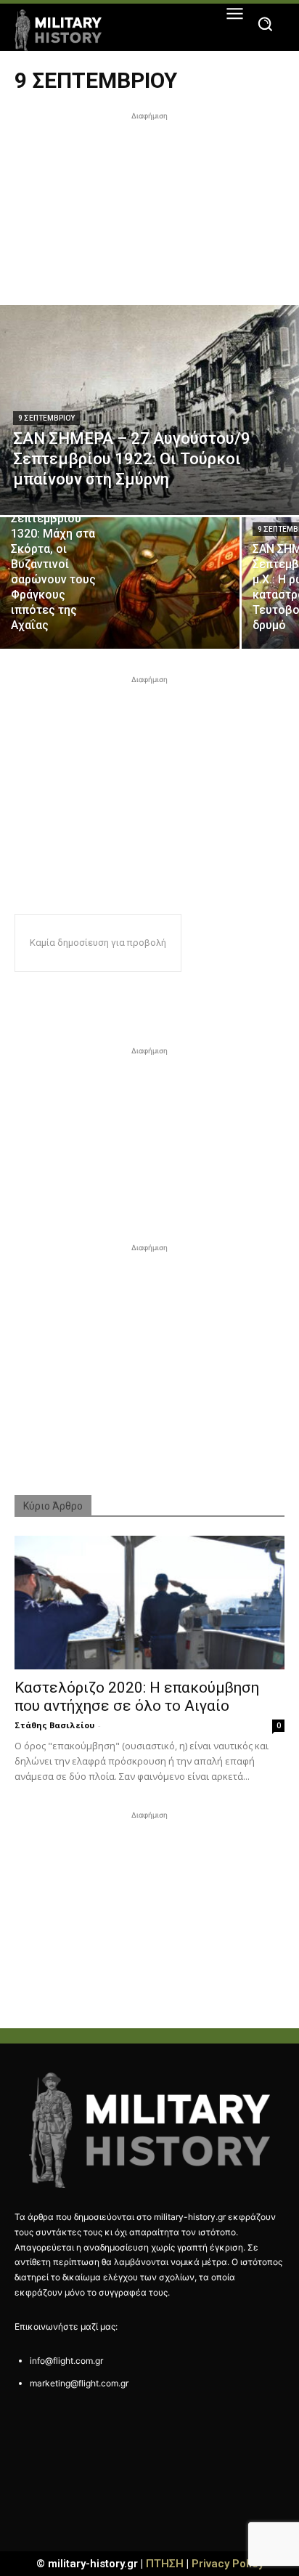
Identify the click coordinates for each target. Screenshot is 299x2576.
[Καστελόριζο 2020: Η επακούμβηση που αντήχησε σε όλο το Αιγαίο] (149, 1603)
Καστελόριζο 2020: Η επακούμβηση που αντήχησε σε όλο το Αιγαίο (137, 1697)
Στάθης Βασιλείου (54, 1725)
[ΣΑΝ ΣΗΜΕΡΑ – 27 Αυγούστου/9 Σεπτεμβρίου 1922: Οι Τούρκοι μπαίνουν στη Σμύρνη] (149, 410)
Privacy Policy (228, 2564)
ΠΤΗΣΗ (165, 2564)
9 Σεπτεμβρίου (46, 418)
